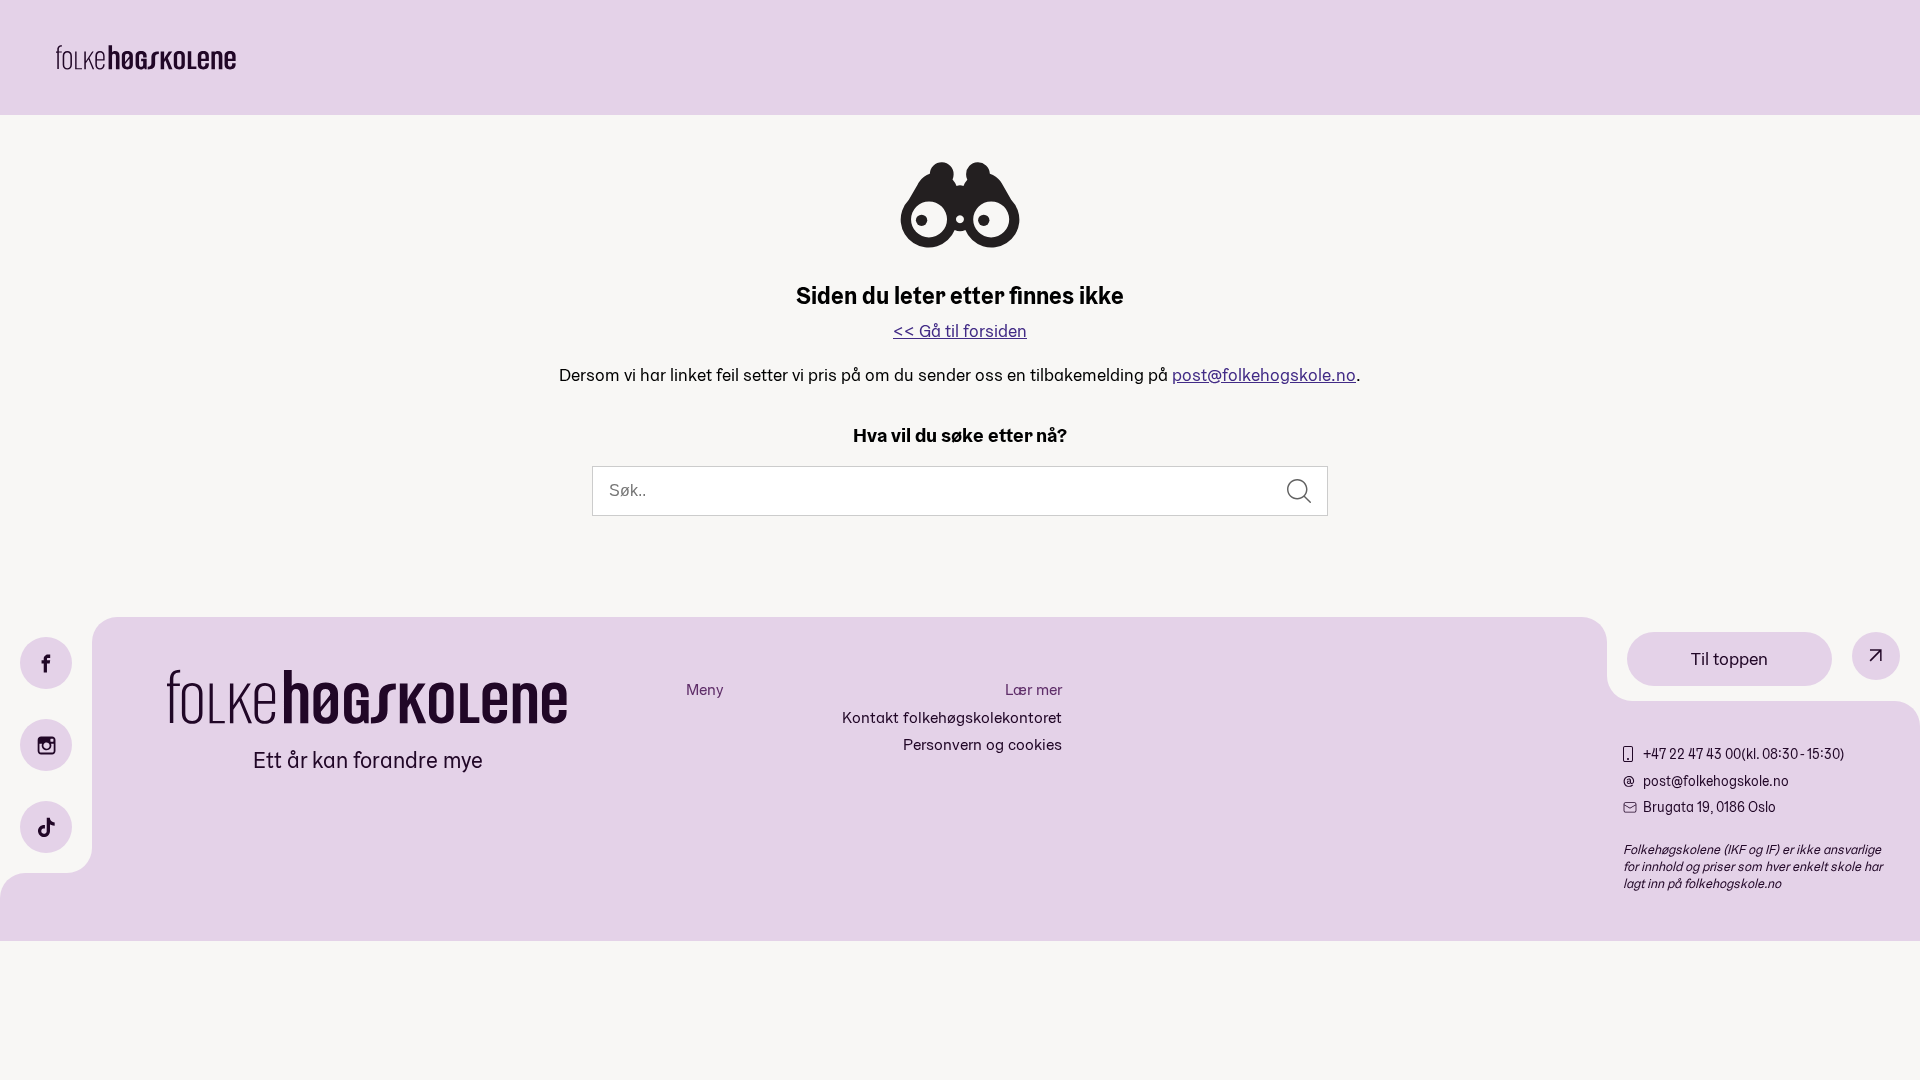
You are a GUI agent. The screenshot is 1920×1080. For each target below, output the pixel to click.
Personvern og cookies (982, 744)
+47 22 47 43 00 (1692, 754)
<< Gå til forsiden (960, 330)
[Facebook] (46, 663)
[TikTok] (46, 827)
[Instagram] (46, 745)
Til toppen (1729, 658)
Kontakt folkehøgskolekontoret (952, 717)
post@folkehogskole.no (1264, 374)
